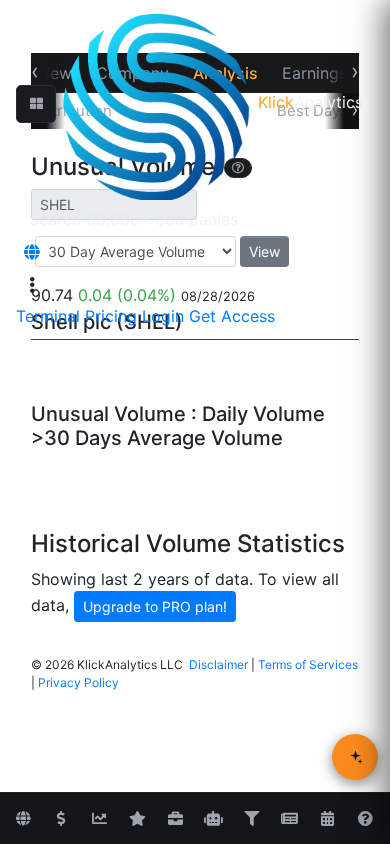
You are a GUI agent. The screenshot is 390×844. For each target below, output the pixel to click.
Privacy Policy (78, 682)
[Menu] (32, 285)
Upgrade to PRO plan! (155, 606)
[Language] (32, 252)
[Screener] (251, 819)
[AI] (213, 819)
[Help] (365, 819)
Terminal (48, 316)
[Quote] (61, 819)
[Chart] (99, 819)
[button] (36, 104)
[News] (289, 819)
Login (163, 316)
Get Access (232, 316)
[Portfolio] (175, 819)
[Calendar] (327, 819)
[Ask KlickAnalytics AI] (355, 757)
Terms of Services (308, 664)
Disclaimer (218, 664)
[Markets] (23, 819)
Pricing (111, 316)
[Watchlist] (137, 819)
